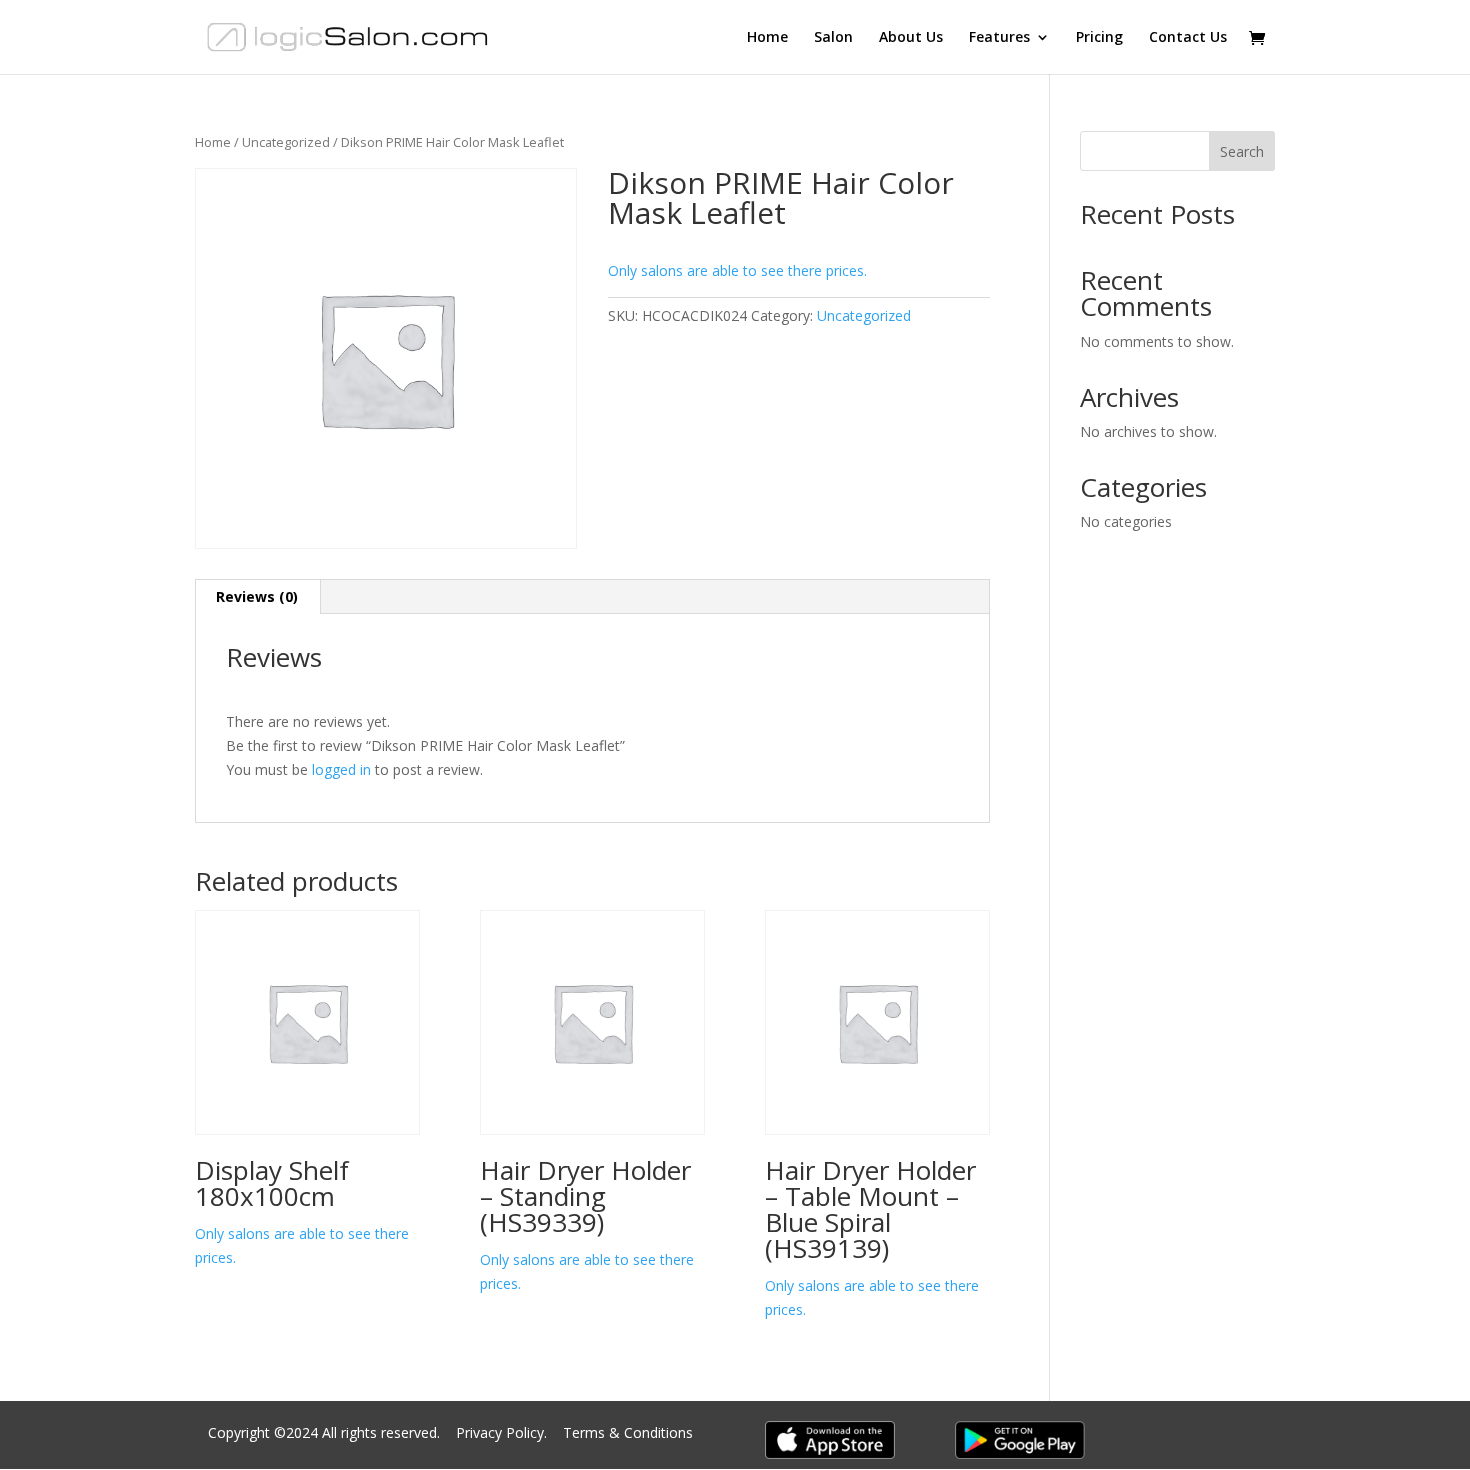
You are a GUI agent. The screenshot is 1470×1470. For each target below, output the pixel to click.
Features (999, 38)
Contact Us (1188, 38)
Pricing (1099, 38)
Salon (833, 38)
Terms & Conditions (628, 1432)
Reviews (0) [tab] (257, 596)
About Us (911, 38)
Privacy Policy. (503, 1432)
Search (1242, 151)
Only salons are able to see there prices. (737, 270)
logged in (341, 769)
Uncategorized (286, 142)
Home (767, 38)
